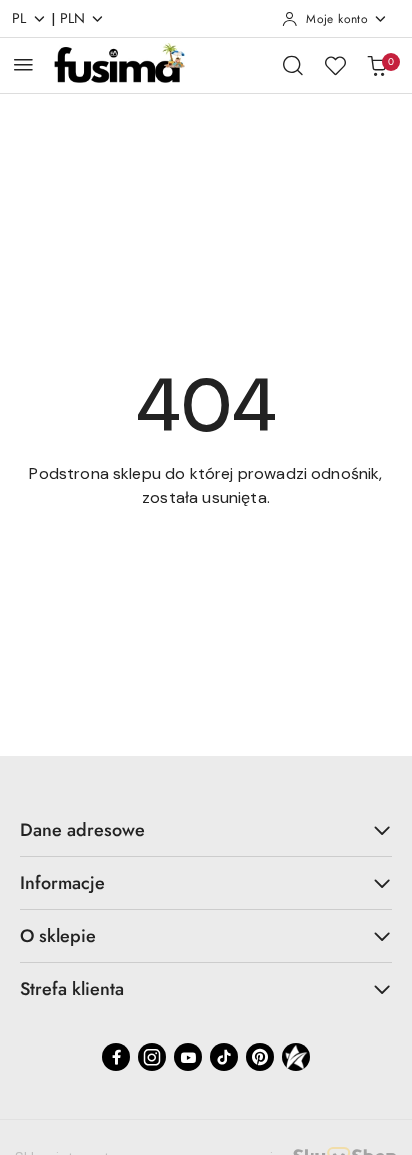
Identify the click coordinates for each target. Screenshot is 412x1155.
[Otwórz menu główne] (23, 64)
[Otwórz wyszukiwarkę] (293, 65)
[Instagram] (152, 1057)
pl (19, 18)
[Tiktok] (224, 1057)
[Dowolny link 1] (296, 1057)
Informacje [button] (62, 883)
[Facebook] (116, 1057)
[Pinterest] (260, 1057)
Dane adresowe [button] (82, 830)
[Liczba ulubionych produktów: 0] (335, 65)
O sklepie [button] (58, 936)
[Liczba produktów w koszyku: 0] (377, 65)
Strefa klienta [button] (72, 989)
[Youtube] (188, 1057)
